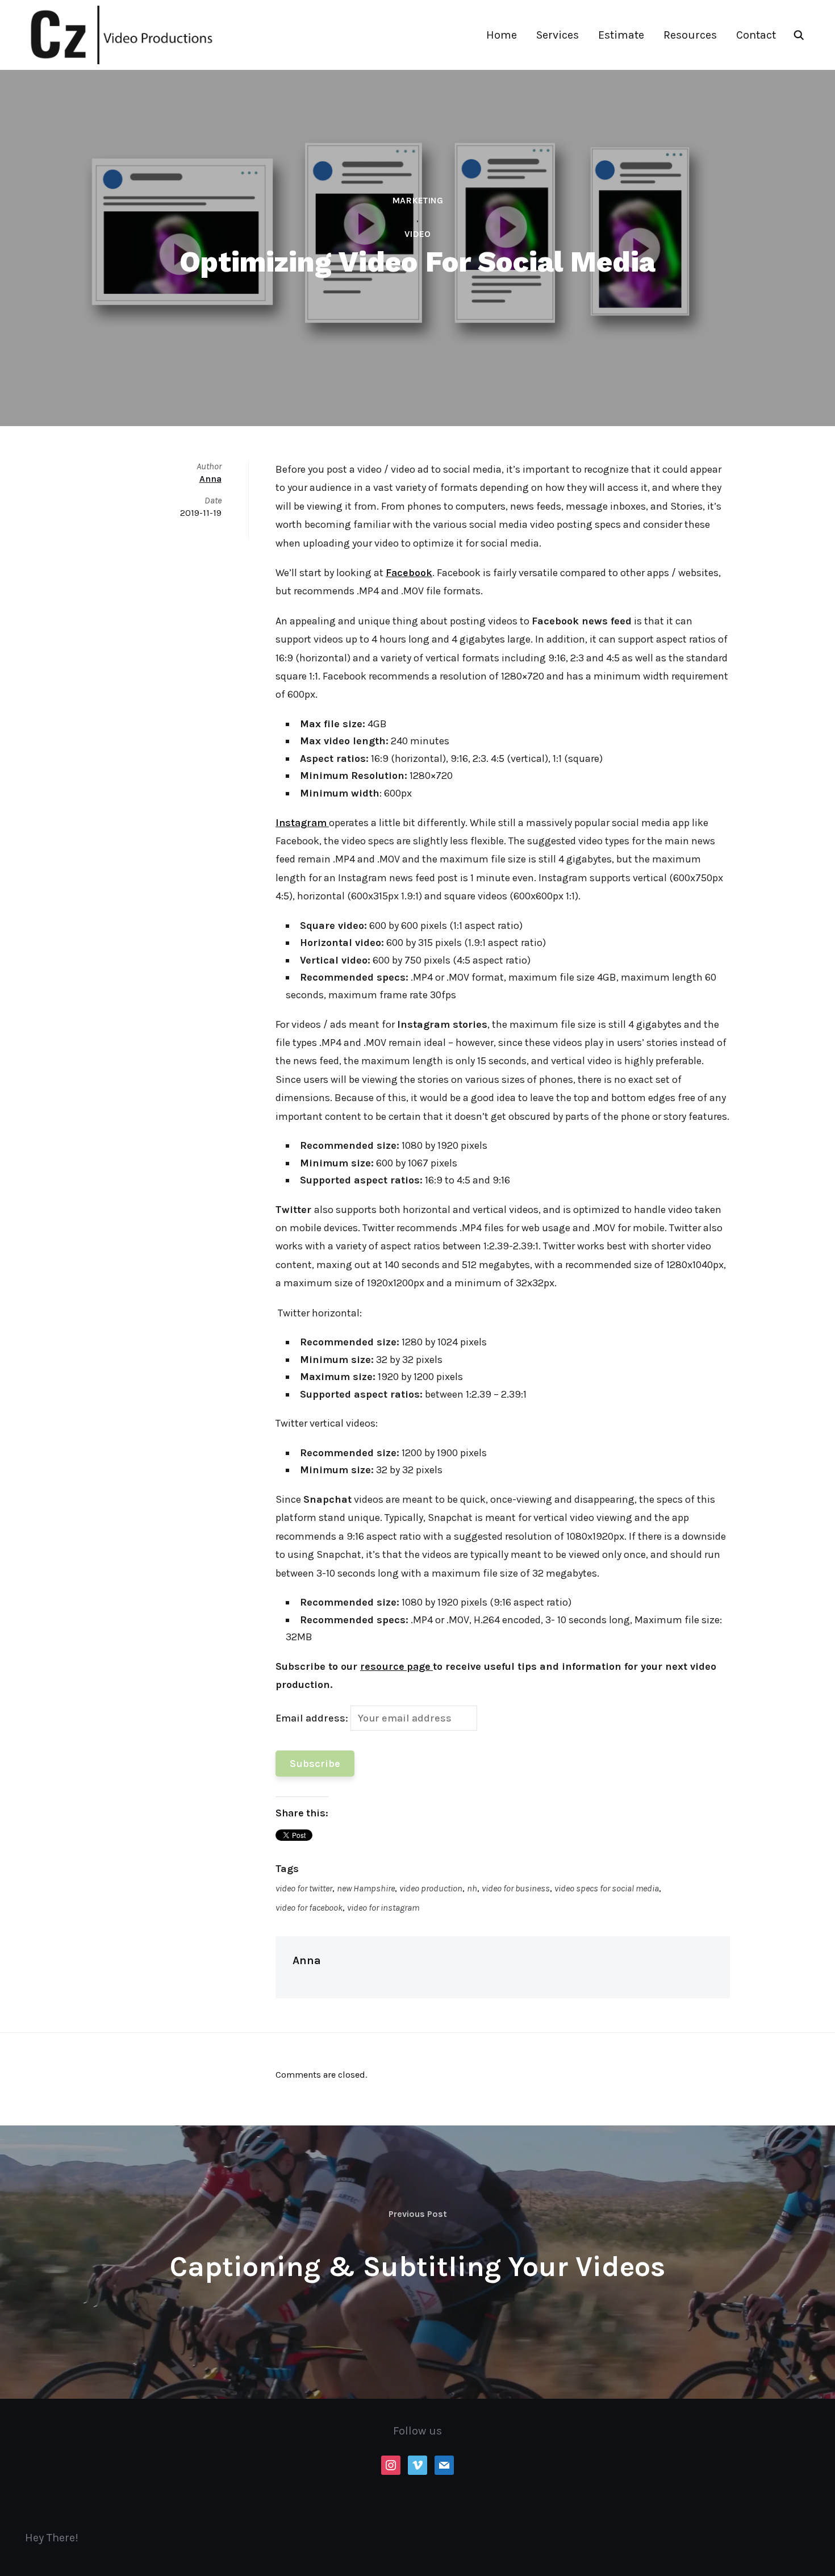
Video (417, 234)
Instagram (301, 823)
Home (502, 35)
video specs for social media (607, 1888)
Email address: (313, 1718)
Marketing (417, 200)
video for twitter (304, 1888)
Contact (756, 35)
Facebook (409, 573)
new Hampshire (366, 1888)
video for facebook (309, 1908)
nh (472, 1888)
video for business (516, 1888)
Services (558, 35)
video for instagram (383, 1908)
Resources (690, 35)
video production (431, 1888)
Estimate (621, 35)
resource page (396, 1666)
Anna (307, 1960)
